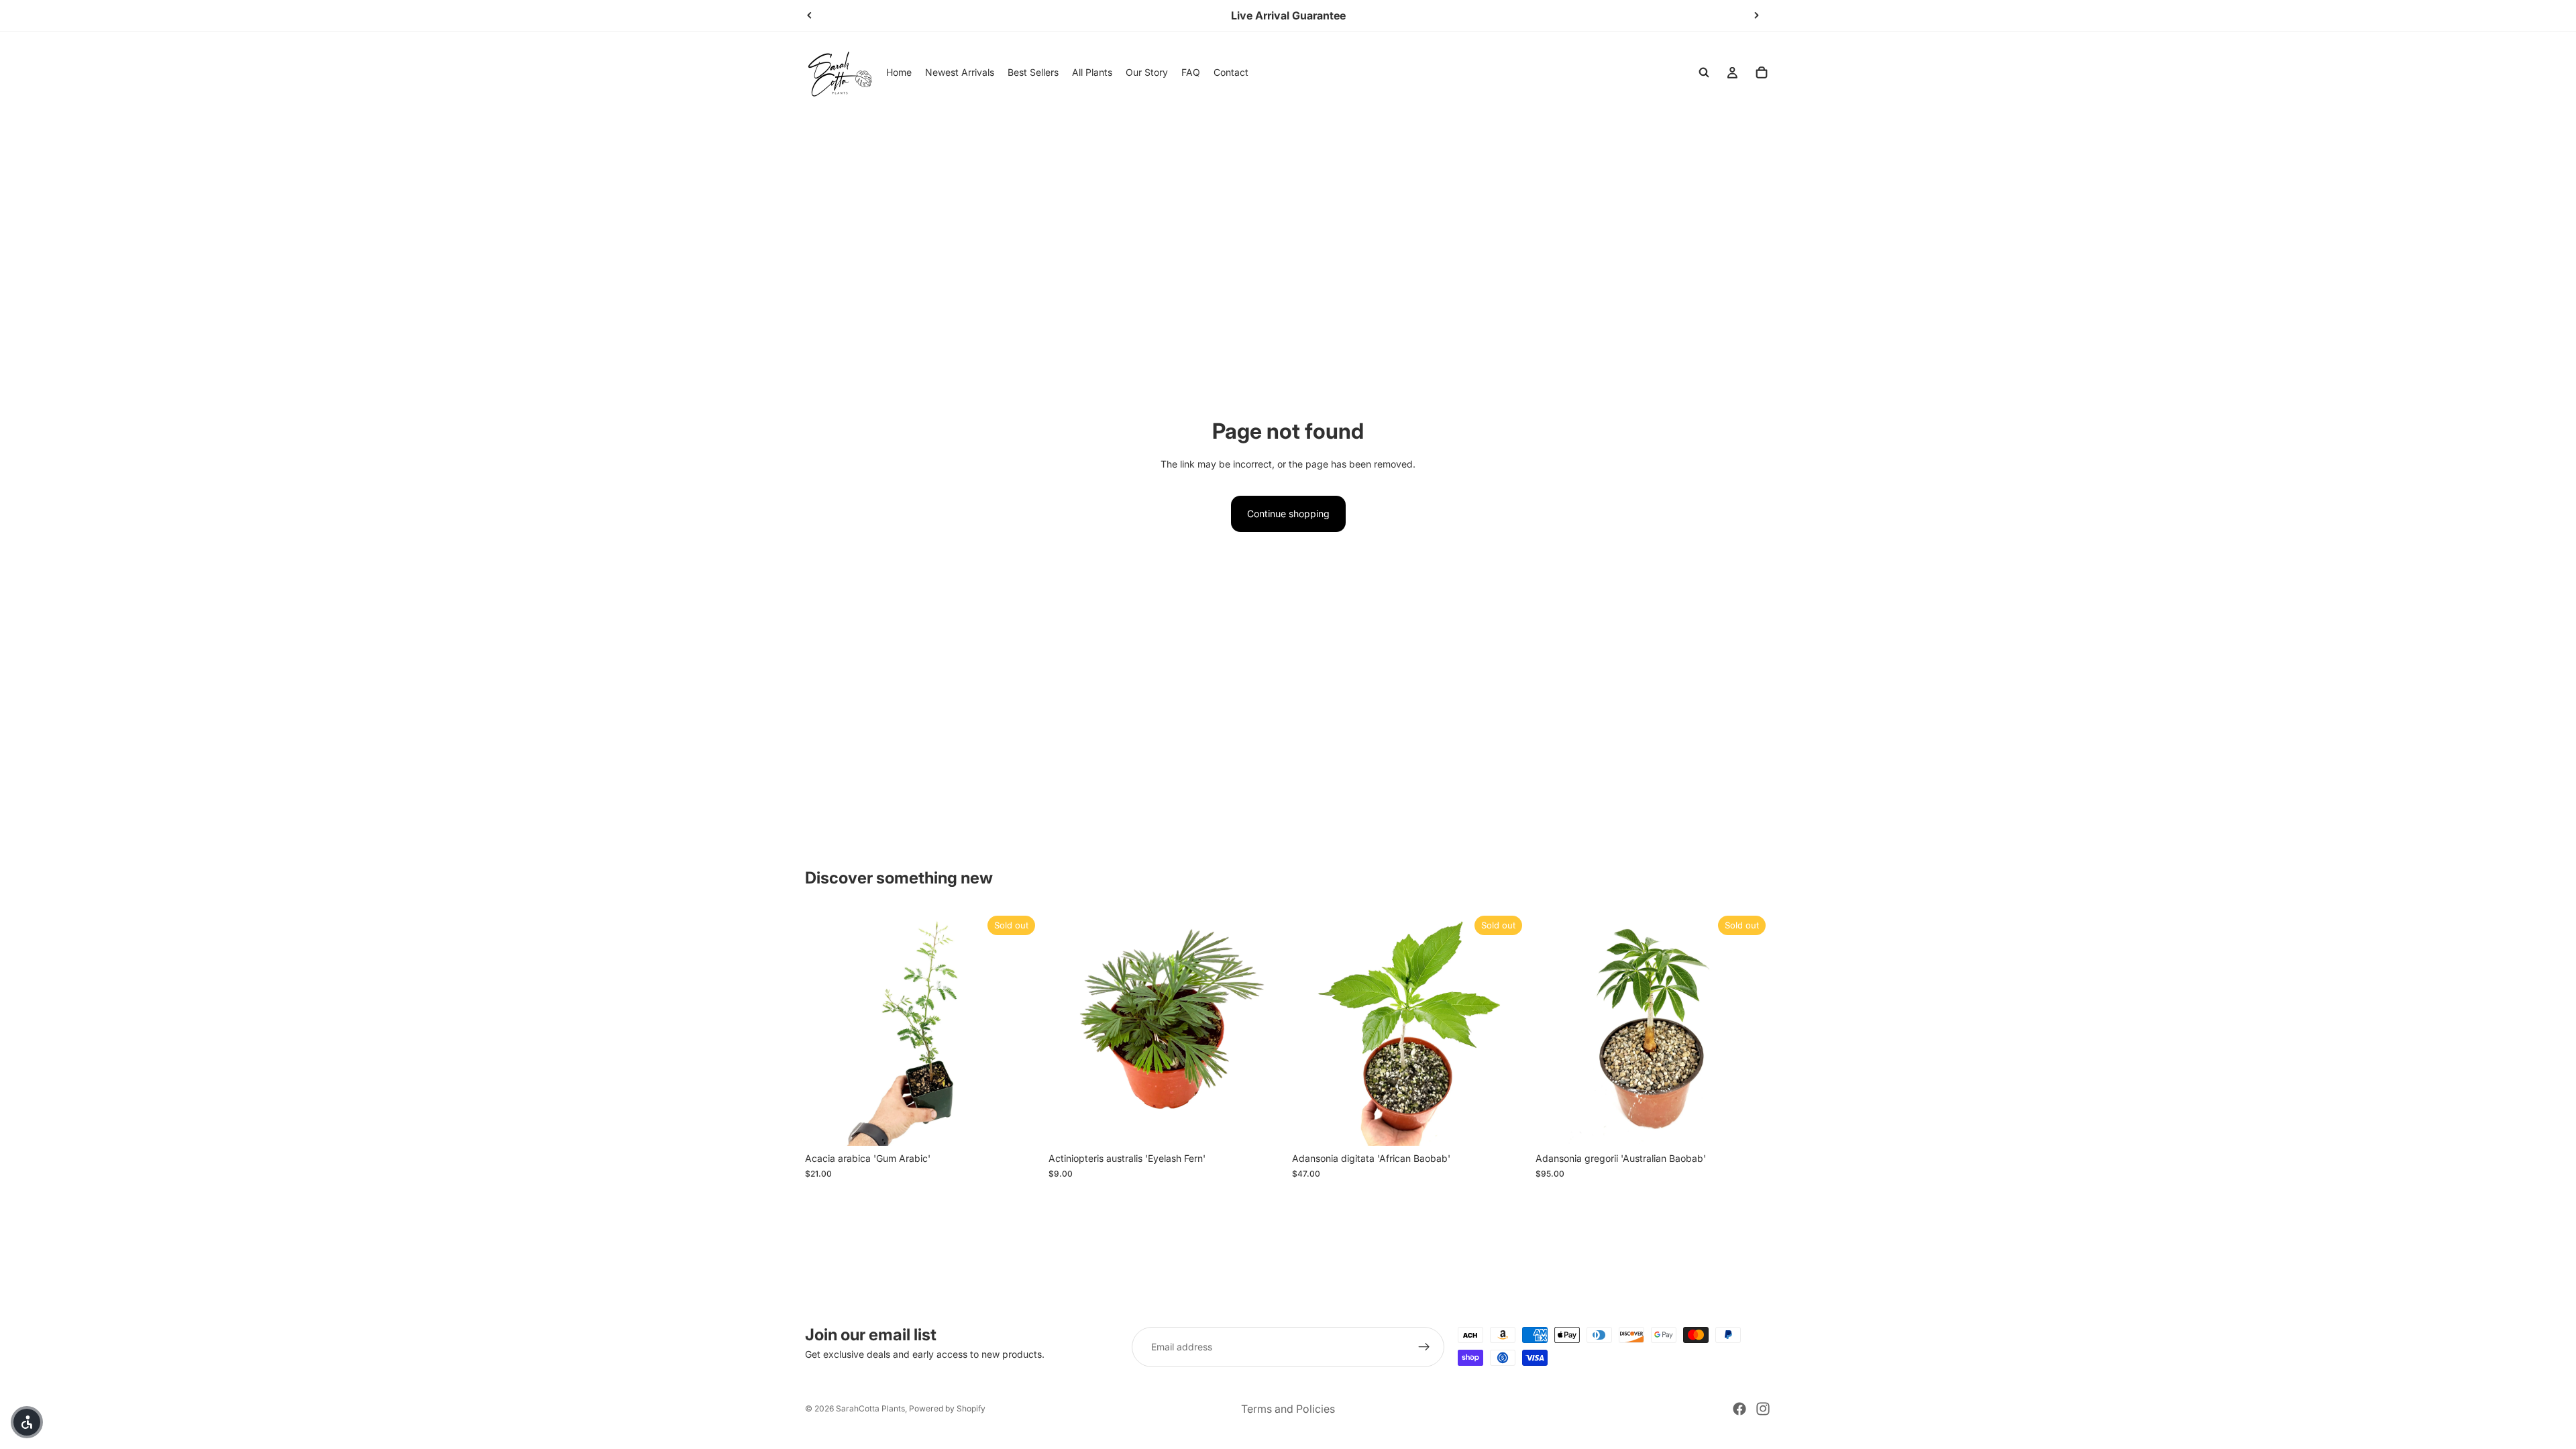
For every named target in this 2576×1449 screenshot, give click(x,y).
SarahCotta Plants (870, 1408)
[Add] (1263, 1126)
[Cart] (1762, 72)
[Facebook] (1739, 1409)
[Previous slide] (810, 15)
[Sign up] (1424, 1347)
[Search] (1704, 72)
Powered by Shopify (947, 1408)
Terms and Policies (1288, 1409)
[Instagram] (1763, 1409)
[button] (27, 1422)
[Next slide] (1756, 15)
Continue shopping (1288, 514)
